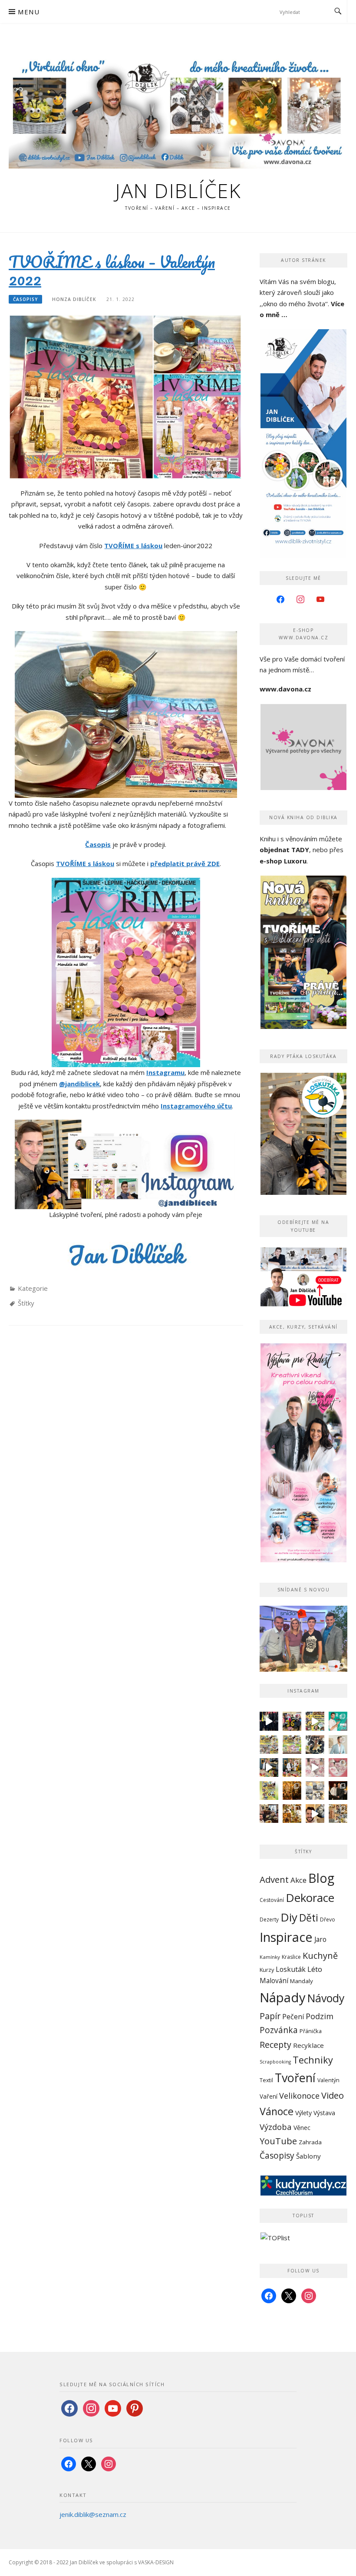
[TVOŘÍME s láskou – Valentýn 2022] (125, 396)
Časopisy (25, 299)
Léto (315, 1969)
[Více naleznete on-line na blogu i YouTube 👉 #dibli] (315, 1814)
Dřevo (328, 1920)
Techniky (313, 2060)
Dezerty (269, 1919)
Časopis (98, 844)
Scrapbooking (275, 2062)
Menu (29, 12)
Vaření (269, 2096)
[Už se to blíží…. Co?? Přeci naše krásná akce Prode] (269, 1767)
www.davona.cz (285, 689)
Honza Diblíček (74, 299)
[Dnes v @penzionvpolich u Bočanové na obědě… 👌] (269, 1814)
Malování (274, 1981)
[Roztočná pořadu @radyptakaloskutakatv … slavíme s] (338, 1791)
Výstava (324, 2113)
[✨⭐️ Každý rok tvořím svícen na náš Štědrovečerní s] (315, 1791)
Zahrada (310, 2142)
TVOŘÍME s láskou (133, 546)
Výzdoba (276, 2127)
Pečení (293, 2017)
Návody (326, 1998)
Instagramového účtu (196, 1106)
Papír (270, 2016)
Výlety (303, 2113)
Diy (289, 1917)
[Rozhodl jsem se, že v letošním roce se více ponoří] (338, 1767)
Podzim (320, 2016)
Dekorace (310, 1898)
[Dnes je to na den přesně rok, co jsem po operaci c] (338, 1744)
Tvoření (295, 2078)
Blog (321, 1878)
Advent (274, 1879)
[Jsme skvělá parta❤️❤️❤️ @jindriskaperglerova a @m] (269, 1721)
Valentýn (328, 2080)
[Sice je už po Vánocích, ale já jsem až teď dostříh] (338, 1814)
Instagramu (165, 1072)
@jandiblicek (79, 1084)
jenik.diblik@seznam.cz (93, 2514)
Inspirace (286, 1937)
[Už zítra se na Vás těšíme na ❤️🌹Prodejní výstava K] (315, 1721)
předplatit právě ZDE (185, 863)
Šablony (308, 2156)
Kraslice (291, 1957)
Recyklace (308, 2045)
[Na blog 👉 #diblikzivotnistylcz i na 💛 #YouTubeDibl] (292, 1791)
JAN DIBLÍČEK (178, 190)
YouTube (278, 2141)
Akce (298, 1880)
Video (333, 2095)
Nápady (283, 1997)
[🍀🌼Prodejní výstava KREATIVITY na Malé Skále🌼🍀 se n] (292, 1744)
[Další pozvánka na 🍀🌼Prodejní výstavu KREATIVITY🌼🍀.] (269, 1744)
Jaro (320, 1939)
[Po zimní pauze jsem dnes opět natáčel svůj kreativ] (292, 1767)
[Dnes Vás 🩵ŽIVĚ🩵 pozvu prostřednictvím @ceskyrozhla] (338, 1721)
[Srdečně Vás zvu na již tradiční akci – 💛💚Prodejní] (269, 1791)
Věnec (302, 2128)
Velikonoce (299, 2096)
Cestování (272, 1900)
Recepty (275, 2045)
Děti (309, 1918)
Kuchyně (320, 1956)
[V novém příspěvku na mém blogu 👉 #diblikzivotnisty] (315, 1767)
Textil (266, 2080)
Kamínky (270, 1957)
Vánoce (277, 2111)
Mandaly (302, 1981)
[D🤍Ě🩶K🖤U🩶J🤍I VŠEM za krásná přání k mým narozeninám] (315, 1744)
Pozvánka (279, 2030)
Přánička (311, 2031)
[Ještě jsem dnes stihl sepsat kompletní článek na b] (292, 1814)
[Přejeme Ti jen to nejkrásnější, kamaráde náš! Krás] (292, 1721)
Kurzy (267, 1970)
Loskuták (291, 1969)
